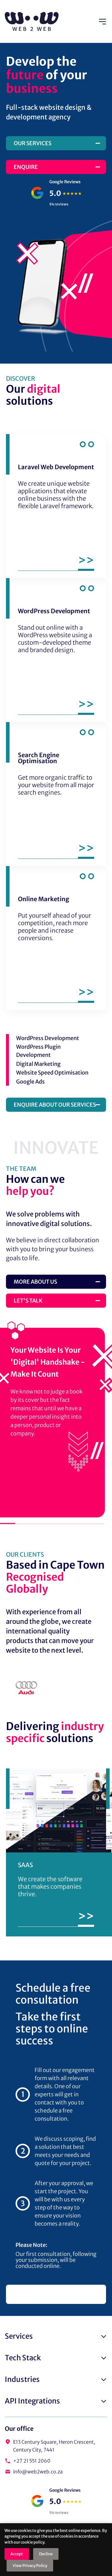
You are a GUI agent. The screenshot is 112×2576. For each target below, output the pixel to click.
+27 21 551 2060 (32, 2461)
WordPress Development (48, 1038)
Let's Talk (28, 1301)
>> (86, 1917)
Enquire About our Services (55, 1105)
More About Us (35, 1282)
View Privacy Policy (30, 2566)
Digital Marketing (38, 1064)
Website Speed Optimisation (52, 1073)
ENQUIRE (26, 167)
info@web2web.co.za (38, 2472)
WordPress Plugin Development (38, 1051)
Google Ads (30, 1082)
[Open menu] (102, 22)
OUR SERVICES (33, 143)
